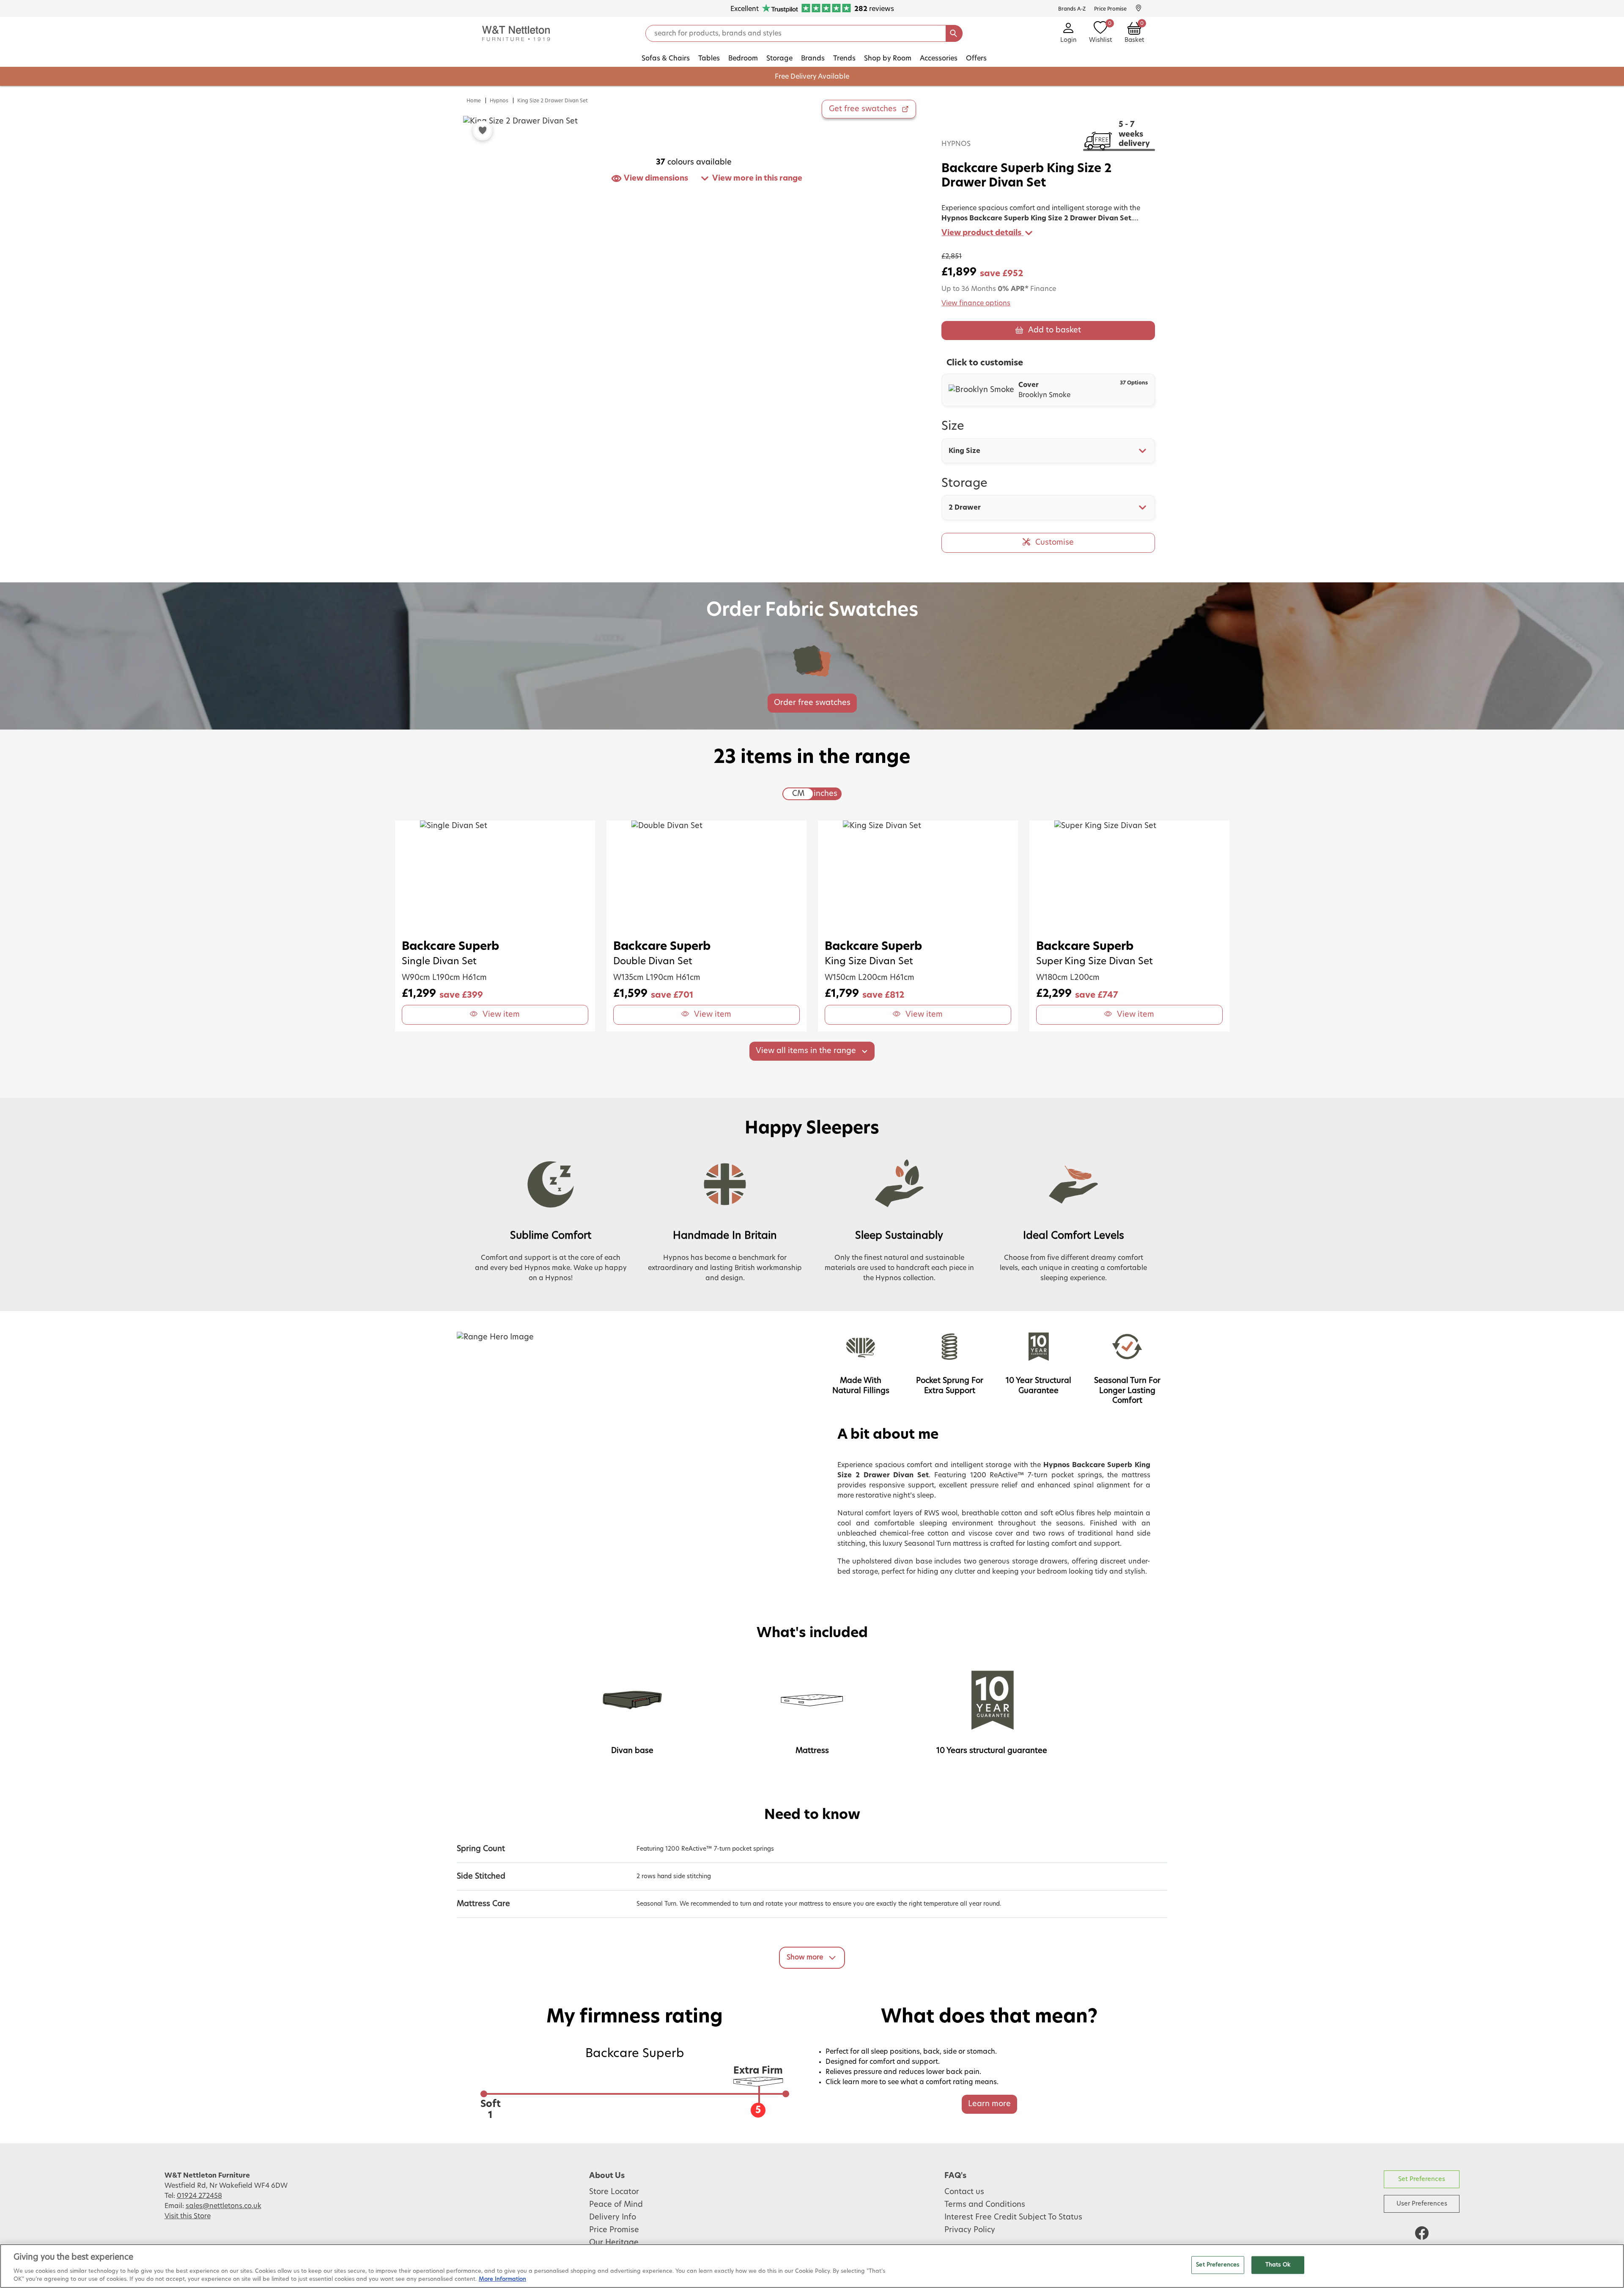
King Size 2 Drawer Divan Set (553, 101)
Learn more (989, 2104)
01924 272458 (199, 2196)
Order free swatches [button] (812, 703)
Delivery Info (613, 2217)
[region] (812, 2266)
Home (474, 101)
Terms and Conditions (985, 2205)
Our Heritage (614, 2243)
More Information (502, 2279)
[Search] (954, 33)
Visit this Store (188, 2216)
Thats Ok (1278, 2265)
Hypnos (499, 101)
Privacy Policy (970, 2230)
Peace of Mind (616, 2205)
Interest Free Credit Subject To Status (1013, 2217)
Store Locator (614, 2192)
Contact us (964, 2192)
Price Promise (614, 2230)
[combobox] (1048, 451)
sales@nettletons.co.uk (224, 2206)
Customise (1055, 543)
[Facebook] (1422, 2233)
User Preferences (1422, 2204)
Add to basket (1055, 330)
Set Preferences (1422, 2179)
